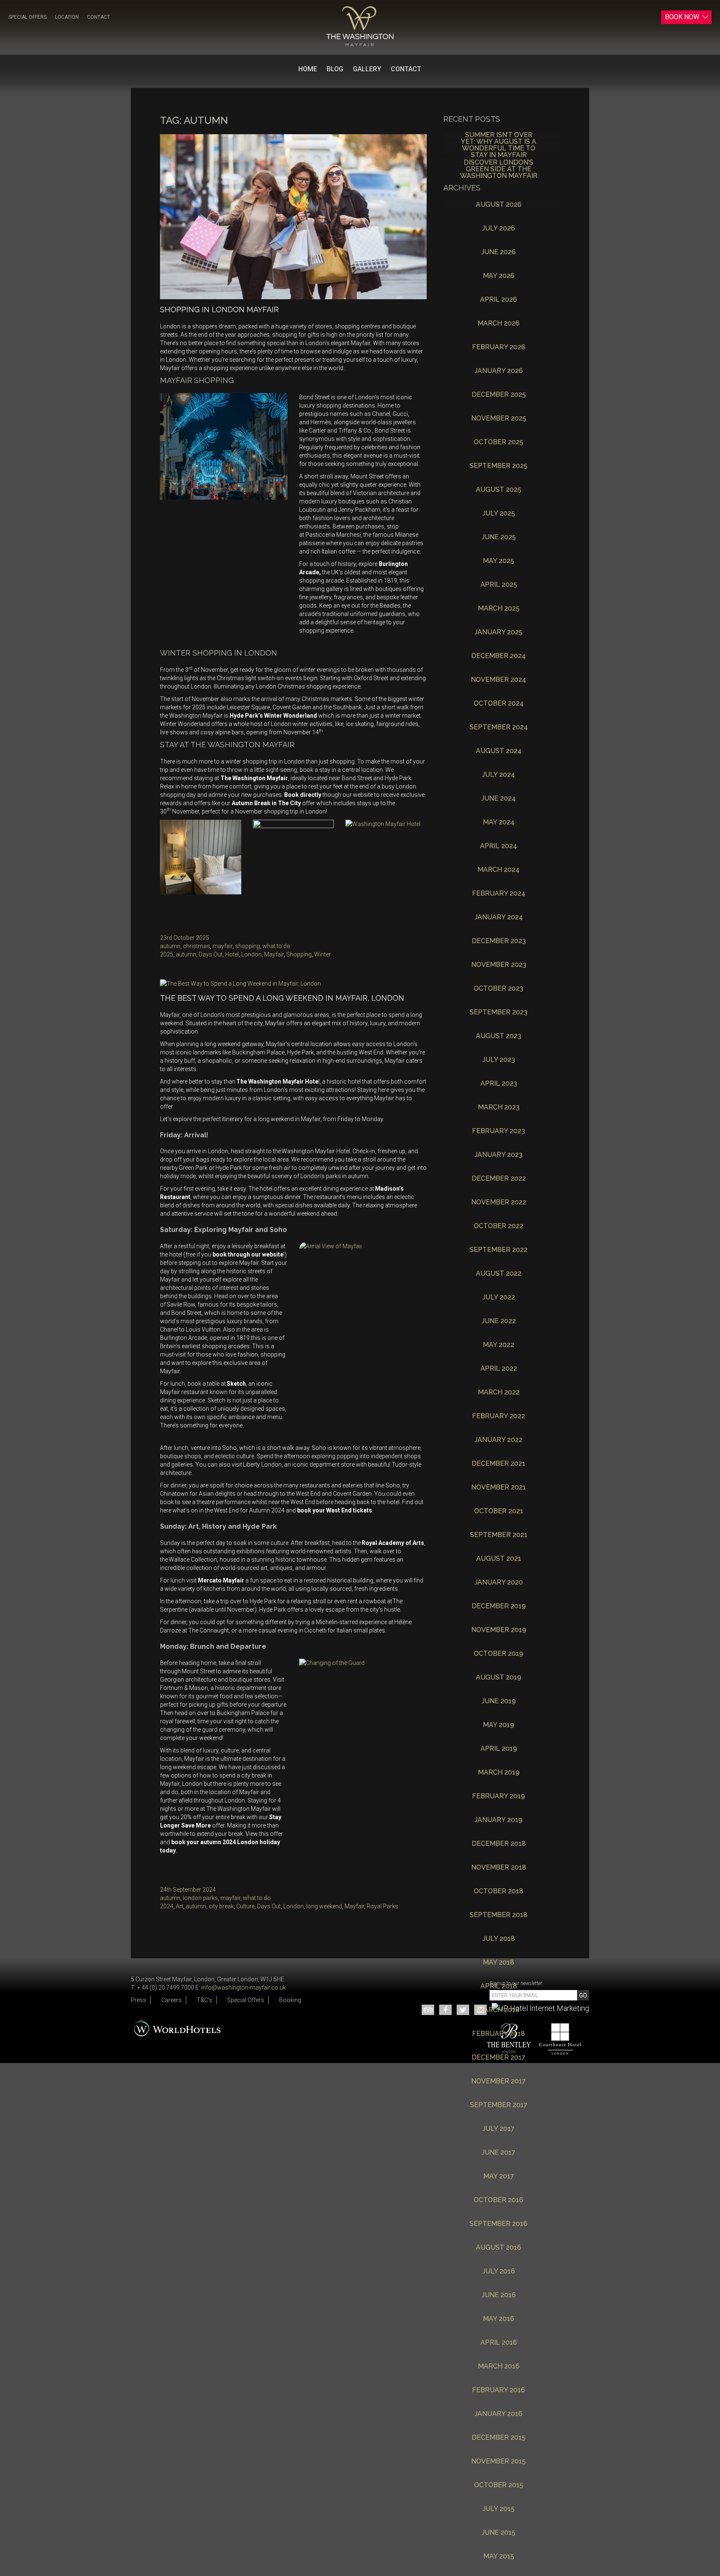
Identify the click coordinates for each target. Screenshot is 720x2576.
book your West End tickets (335, 1510)
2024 (167, 1906)
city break (221, 1906)
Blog (335, 69)
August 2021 (499, 1559)
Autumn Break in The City (266, 803)
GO (583, 1995)
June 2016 (499, 2295)
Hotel (232, 954)
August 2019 (499, 1678)
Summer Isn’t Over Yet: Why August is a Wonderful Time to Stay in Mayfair (499, 142)
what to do (276, 946)
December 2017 (499, 2058)
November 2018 (499, 1868)
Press (139, 2000)
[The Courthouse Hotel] (556, 2039)
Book (682, 17)
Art (180, 1906)
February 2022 (499, 1416)
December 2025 (499, 395)
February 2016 (499, 2390)
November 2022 (499, 1203)
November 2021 (499, 1488)
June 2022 (499, 1321)
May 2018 (499, 1963)
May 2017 (499, 2177)
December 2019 (499, 1606)
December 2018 (499, 1844)
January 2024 (499, 917)
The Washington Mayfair (254, 778)
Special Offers (27, 17)
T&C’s (204, 2000)
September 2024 (499, 727)
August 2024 (499, 751)
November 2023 (499, 965)
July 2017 (499, 2129)
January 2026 (499, 371)
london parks (200, 1898)
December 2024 (499, 656)
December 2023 (499, 941)
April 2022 (499, 1369)
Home (308, 69)
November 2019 (499, 1630)
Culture (245, 1906)
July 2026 (499, 229)
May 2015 (499, 2557)
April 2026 (499, 300)
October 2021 (499, 1511)
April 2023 (499, 1084)
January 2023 (499, 1155)
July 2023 (499, 1060)
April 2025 (499, 585)
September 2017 (499, 2105)
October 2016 (499, 2200)
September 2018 (499, 1915)
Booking (290, 2000)
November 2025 (499, 419)
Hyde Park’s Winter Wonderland (273, 716)
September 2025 (499, 466)
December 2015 (499, 2438)
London (251, 954)
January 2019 (499, 1820)
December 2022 (499, 1179)
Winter (322, 954)
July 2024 (499, 775)
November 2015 (499, 2462)
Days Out (211, 954)
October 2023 (499, 989)
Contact (99, 17)
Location (67, 17)
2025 (167, 954)
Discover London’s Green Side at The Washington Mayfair (499, 169)
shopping (247, 946)
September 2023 (499, 1013)
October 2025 (499, 442)
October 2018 (499, 1891)
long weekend (324, 1906)
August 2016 (499, 2248)
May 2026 (499, 276)
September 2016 (499, 2224)
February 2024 (499, 894)
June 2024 (499, 799)
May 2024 (499, 822)
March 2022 (499, 1393)
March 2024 (499, 870)
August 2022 (499, 1274)
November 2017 (499, 2082)
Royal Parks (382, 1906)
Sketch (236, 1384)
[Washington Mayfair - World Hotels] (179, 2027)
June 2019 (499, 1701)
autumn (170, 946)
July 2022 (499, 1298)
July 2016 (499, 2272)
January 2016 (499, 2414)
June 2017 (499, 2153)
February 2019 (499, 1796)
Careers (171, 2000)
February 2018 (499, 2034)
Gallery (367, 69)
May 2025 (499, 561)
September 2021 (499, 1535)
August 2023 (499, 1036)
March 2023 (499, 1108)
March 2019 (499, 1773)
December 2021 (499, 1464)
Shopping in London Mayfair (219, 309)
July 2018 (499, 1939)
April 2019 (499, 1749)
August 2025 (499, 490)
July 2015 (499, 2509)
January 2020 (499, 1583)
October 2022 (499, 1226)
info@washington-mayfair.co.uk (244, 1988)
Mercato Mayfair (221, 1580)
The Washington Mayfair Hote (277, 1081)
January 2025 (499, 632)
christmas (196, 946)
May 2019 (499, 1725)
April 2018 (499, 1986)
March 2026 (499, 324)
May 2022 (499, 1345)
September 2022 (499, 1250)
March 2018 (499, 2010)
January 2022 (499, 1440)
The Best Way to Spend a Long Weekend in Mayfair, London (282, 998)
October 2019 (499, 1654)
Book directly (303, 795)
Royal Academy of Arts (393, 1543)
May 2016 (499, 2319)
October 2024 (499, 704)
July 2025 (499, 514)
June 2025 (499, 537)
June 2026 (499, 252)
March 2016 (499, 2367)
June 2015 (499, 2533)
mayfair (222, 946)
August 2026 (499, 205)
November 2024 (499, 680)
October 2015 (499, 2485)
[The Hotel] (360, 26)
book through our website (248, 1254)
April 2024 (499, 846)
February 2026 (499, 347)
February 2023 (499, 1131)
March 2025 (499, 609)
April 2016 (499, 2343)
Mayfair (274, 954)
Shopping (299, 954)
